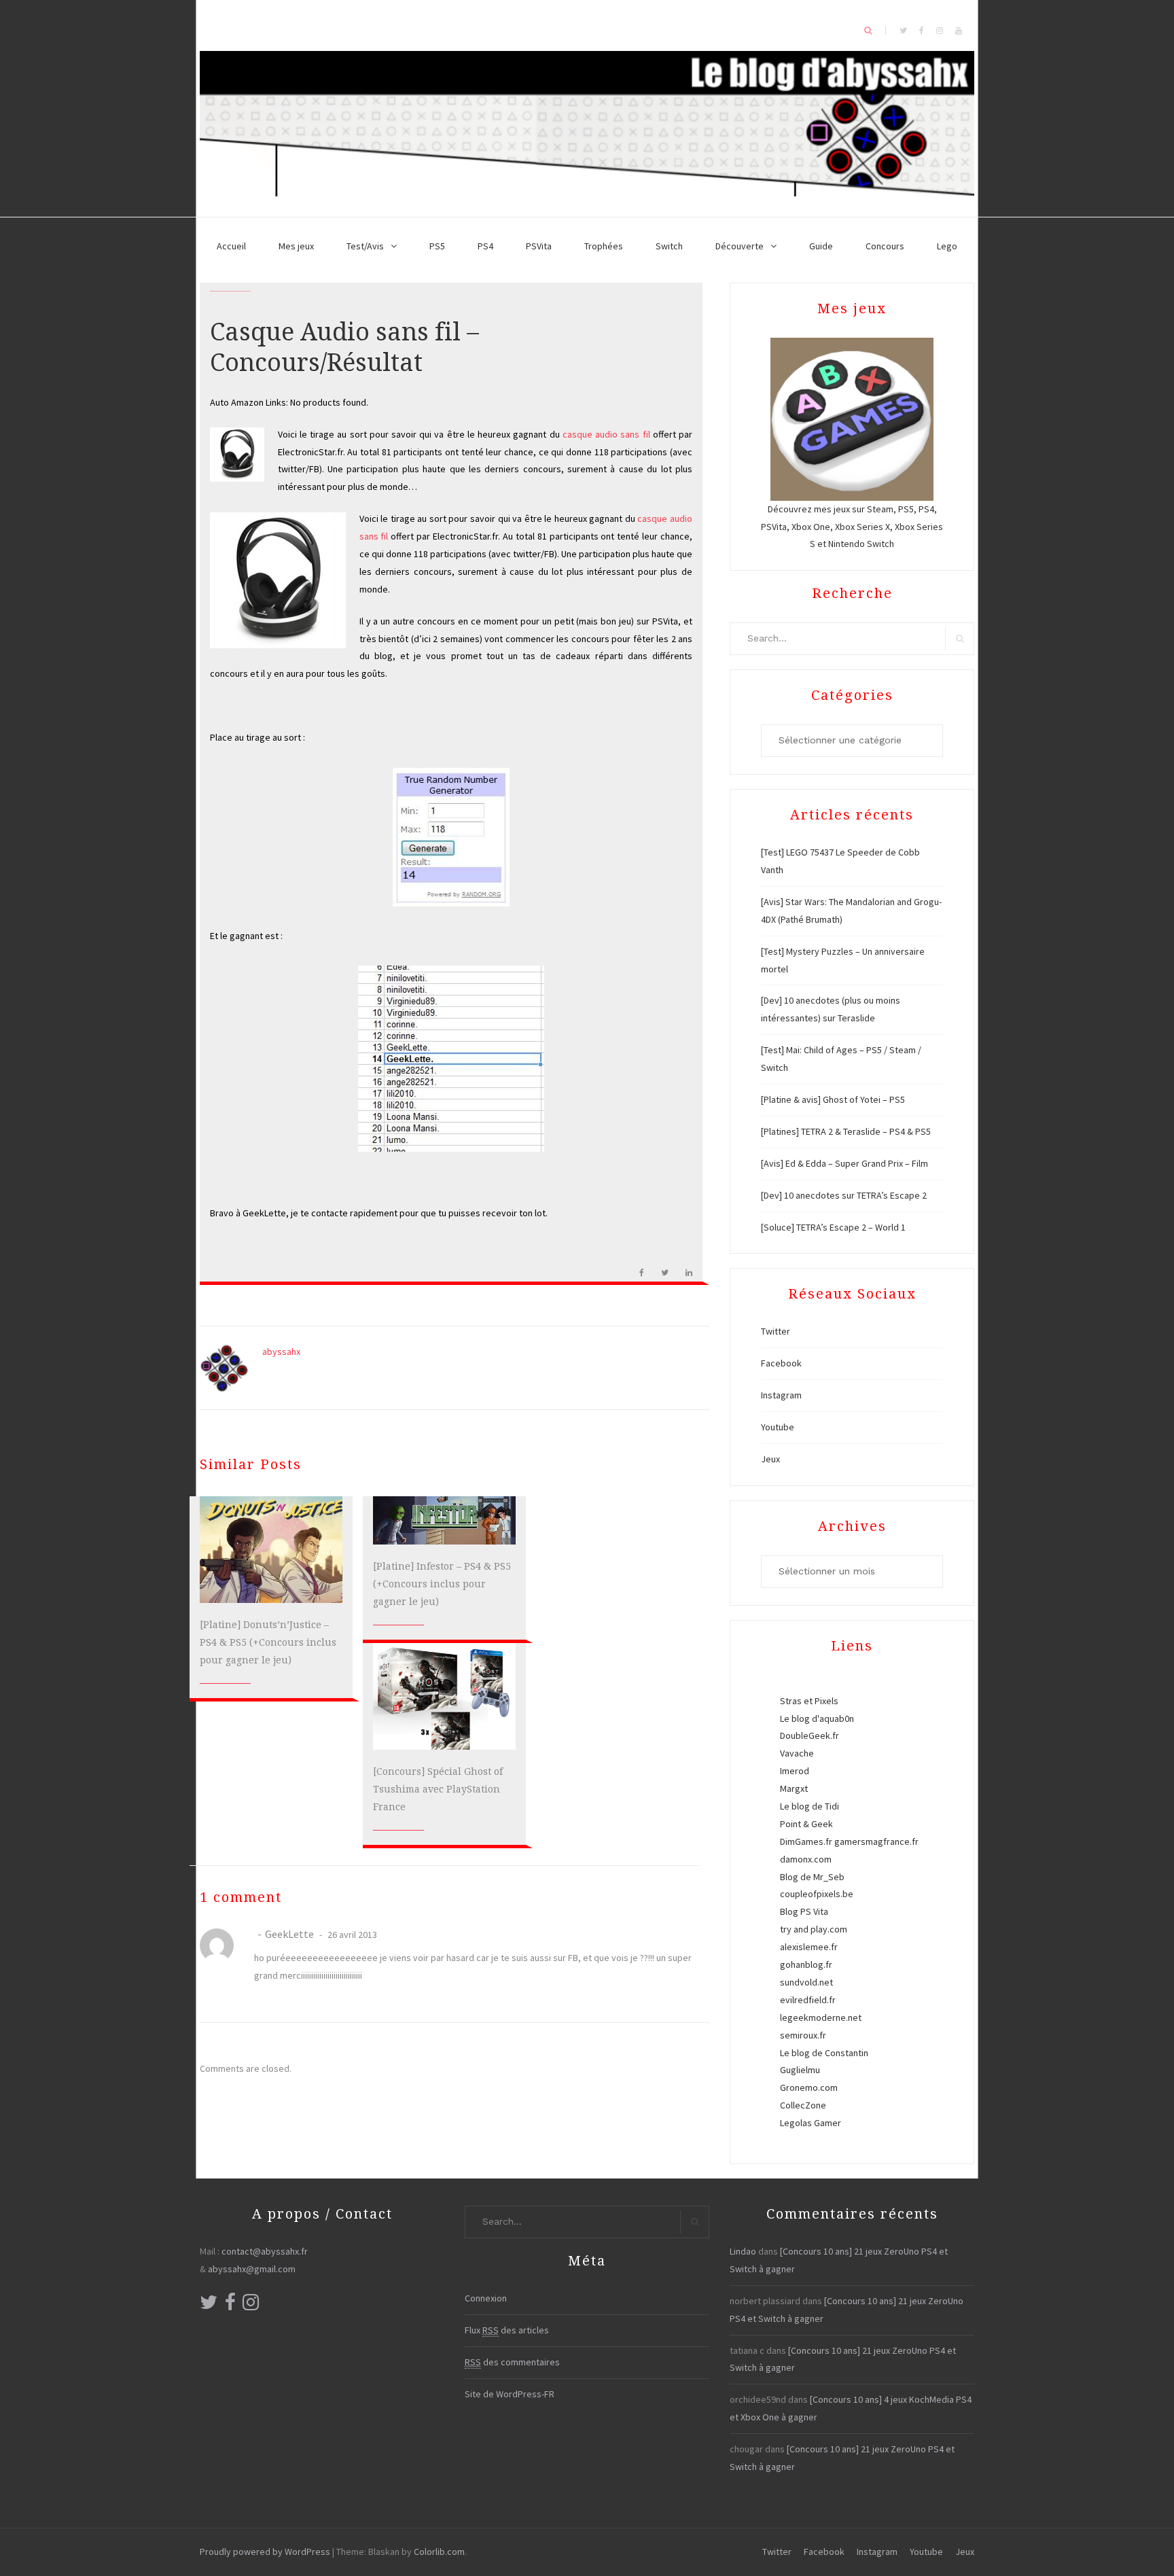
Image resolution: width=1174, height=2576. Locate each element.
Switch (669, 246)
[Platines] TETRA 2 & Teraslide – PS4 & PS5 (846, 1131)
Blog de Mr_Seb (812, 1877)
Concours (885, 246)
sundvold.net (806, 1982)
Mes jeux (296, 246)
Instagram (781, 1395)
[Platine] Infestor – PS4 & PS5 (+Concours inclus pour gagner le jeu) (442, 1584)
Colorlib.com (439, 2552)
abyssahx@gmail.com (252, 2269)
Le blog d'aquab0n (817, 1718)
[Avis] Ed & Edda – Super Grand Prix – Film (844, 1163)
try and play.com (814, 1929)
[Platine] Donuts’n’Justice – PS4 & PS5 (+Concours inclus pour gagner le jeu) (268, 1642)
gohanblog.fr (806, 1964)
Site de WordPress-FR (510, 2394)
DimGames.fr (806, 1841)
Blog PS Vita (804, 1911)
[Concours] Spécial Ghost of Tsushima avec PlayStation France (438, 1789)
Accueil (231, 246)
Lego (947, 246)
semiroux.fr (803, 2035)
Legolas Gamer (811, 2123)
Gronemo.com (809, 2087)
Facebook (781, 1363)
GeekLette (289, 1934)
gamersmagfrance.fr (876, 1841)
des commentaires (512, 2362)
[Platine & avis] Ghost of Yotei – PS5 (833, 1099)
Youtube (778, 1427)
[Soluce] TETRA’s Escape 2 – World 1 (833, 1227)
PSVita (539, 246)
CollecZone (803, 2105)
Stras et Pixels (809, 1701)
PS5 (437, 246)
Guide (821, 246)
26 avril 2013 (351, 1935)
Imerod (795, 1771)
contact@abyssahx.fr (265, 2251)
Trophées (604, 246)
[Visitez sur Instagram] (251, 2306)
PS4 (485, 246)
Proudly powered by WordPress (265, 2552)
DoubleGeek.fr (810, 1735)
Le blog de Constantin (824, 2053)
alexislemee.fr (809, 1947)
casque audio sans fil (606, 434)
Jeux (770, 1459)
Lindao (743, 2251)
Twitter (776, 1331)
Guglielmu (800, 2070)
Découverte (740, 246)
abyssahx (281, 1352)
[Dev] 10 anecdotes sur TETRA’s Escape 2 (844, 1195)
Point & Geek (806, 1824)
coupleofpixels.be (817, 1894)
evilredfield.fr (808, 2000)
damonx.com (806, 1859)
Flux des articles (507, 2330)
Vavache (797, 1753)
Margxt (794, 1788)
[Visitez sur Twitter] (209, 2306)
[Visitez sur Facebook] (230, 2306)
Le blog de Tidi (810, 1806)
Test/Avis (365, 246)
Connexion (486, 2298)
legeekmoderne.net (821, 2017)
